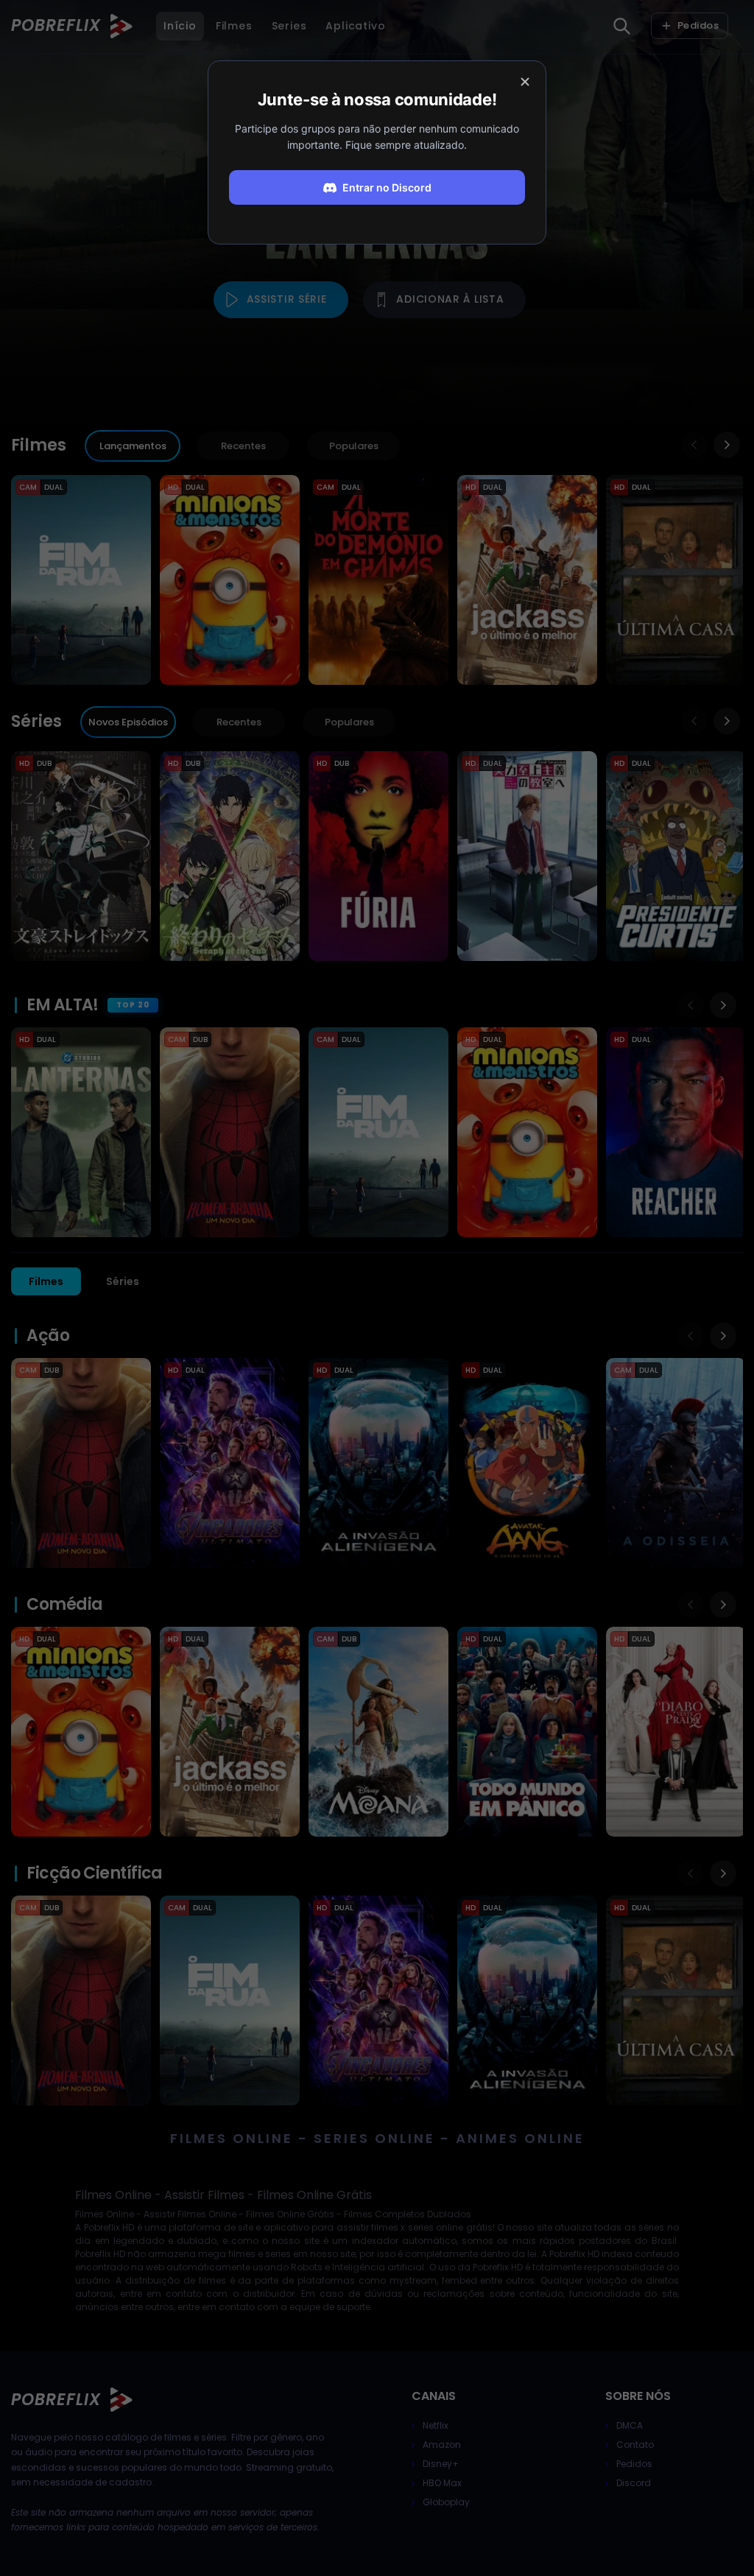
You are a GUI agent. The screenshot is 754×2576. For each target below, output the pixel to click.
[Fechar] (525, 82)
